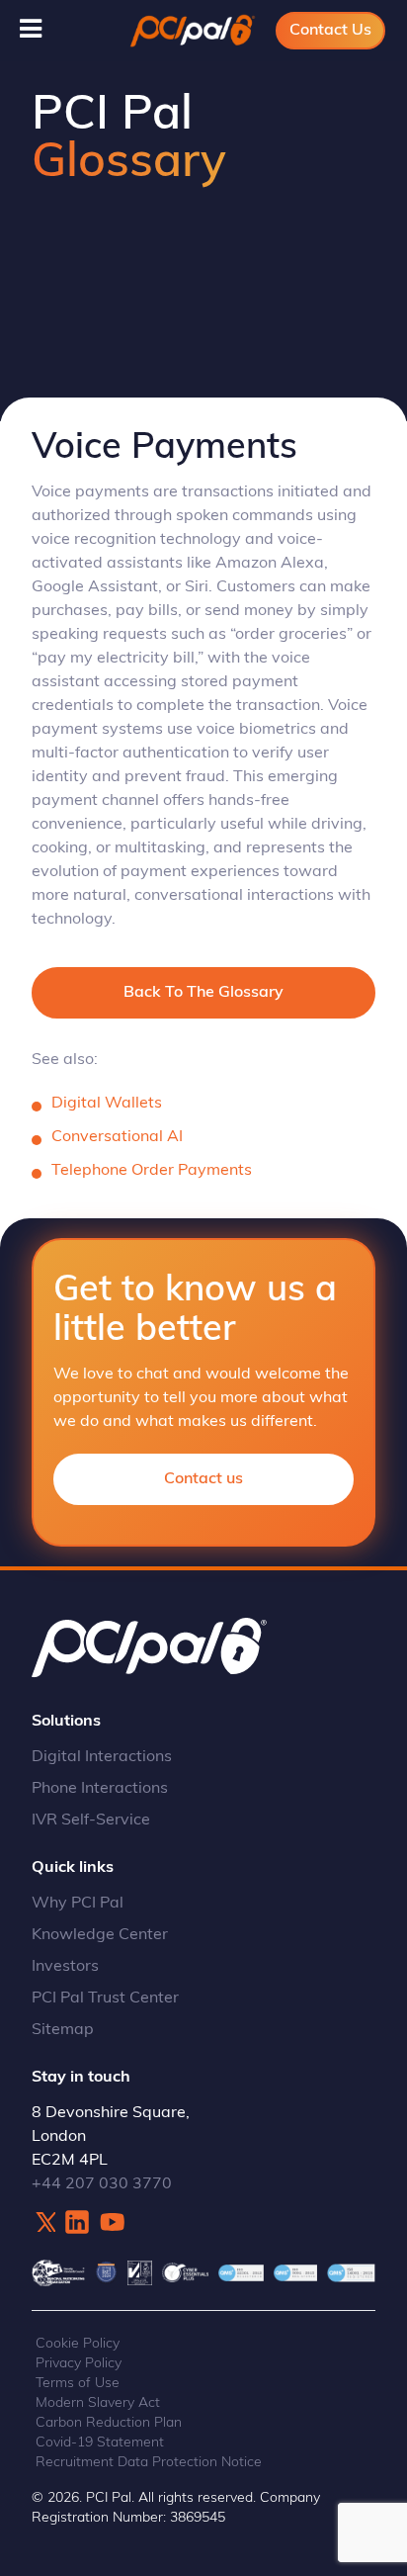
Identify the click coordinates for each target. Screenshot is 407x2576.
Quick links (73, 1868)
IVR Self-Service (91, 1821)
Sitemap (63, 2030)
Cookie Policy (78, 2344)
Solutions (66, 1722)
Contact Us (330, 31)
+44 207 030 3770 (102, 2184)
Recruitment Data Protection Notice (149, 2463)
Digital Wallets (107, 1104)
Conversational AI (117, 1137)
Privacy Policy (79, 2364)
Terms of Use (78, 2384)
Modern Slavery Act (98, 2403)
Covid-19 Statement (100, 2443)
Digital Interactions (102, 1757)
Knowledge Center (100, 1935)
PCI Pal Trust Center (105, 1999)
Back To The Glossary (203, 993)
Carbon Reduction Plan (109, 2423)
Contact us (203, 1479)
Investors (65, 1967)
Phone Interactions (100, 1789)
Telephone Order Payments (152, 1171)
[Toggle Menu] (31, 29)
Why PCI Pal (78, 1904)
